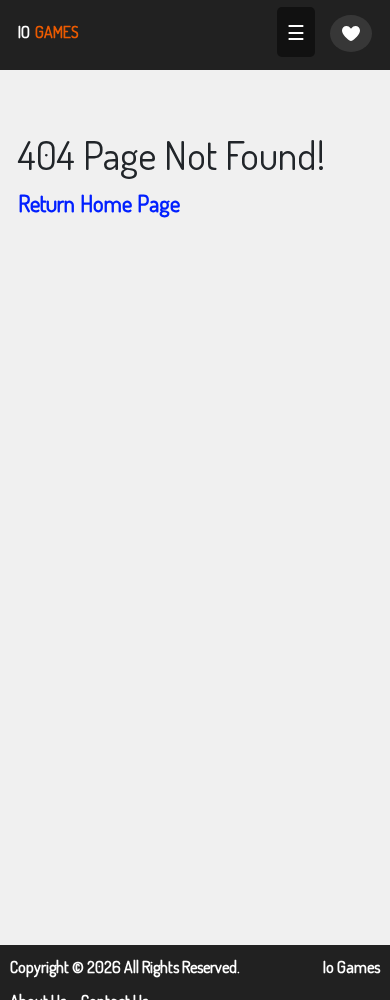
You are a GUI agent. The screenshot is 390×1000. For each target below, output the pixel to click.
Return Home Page (99, 202)
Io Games (351, 967)
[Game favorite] (351, 33)
